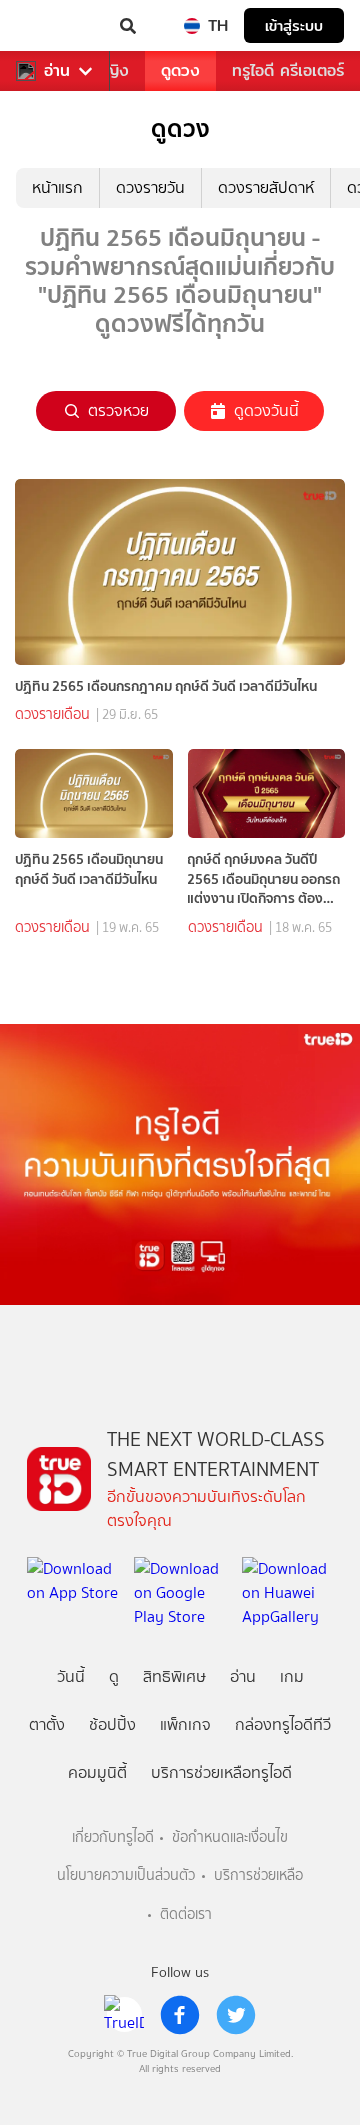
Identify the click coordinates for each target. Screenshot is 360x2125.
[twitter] (236, 2015)
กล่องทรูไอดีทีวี (283, 1724)
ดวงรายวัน (150, 187)
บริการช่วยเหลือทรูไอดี (221, 1772)
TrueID (56, 26)
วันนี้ (71, 1676)
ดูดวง (180, 70)
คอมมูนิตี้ (97, 1772)
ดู (114, 1676)
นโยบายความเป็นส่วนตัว (126, 1875)
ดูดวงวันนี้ (266, 410)
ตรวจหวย (118, 410)
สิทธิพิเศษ (174, 1676)
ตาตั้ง (47, 1724)
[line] (124, 2015)
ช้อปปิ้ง (112, 1724)
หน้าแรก (57, 187)
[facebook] (180, 2015)
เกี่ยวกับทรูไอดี (113, 1837)
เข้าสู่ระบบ (294, 25)
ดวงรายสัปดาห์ (266, 187)
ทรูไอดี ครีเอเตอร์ (288, 70)
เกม (292, 1676)
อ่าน (57, 71)
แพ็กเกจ (185, 1724)
